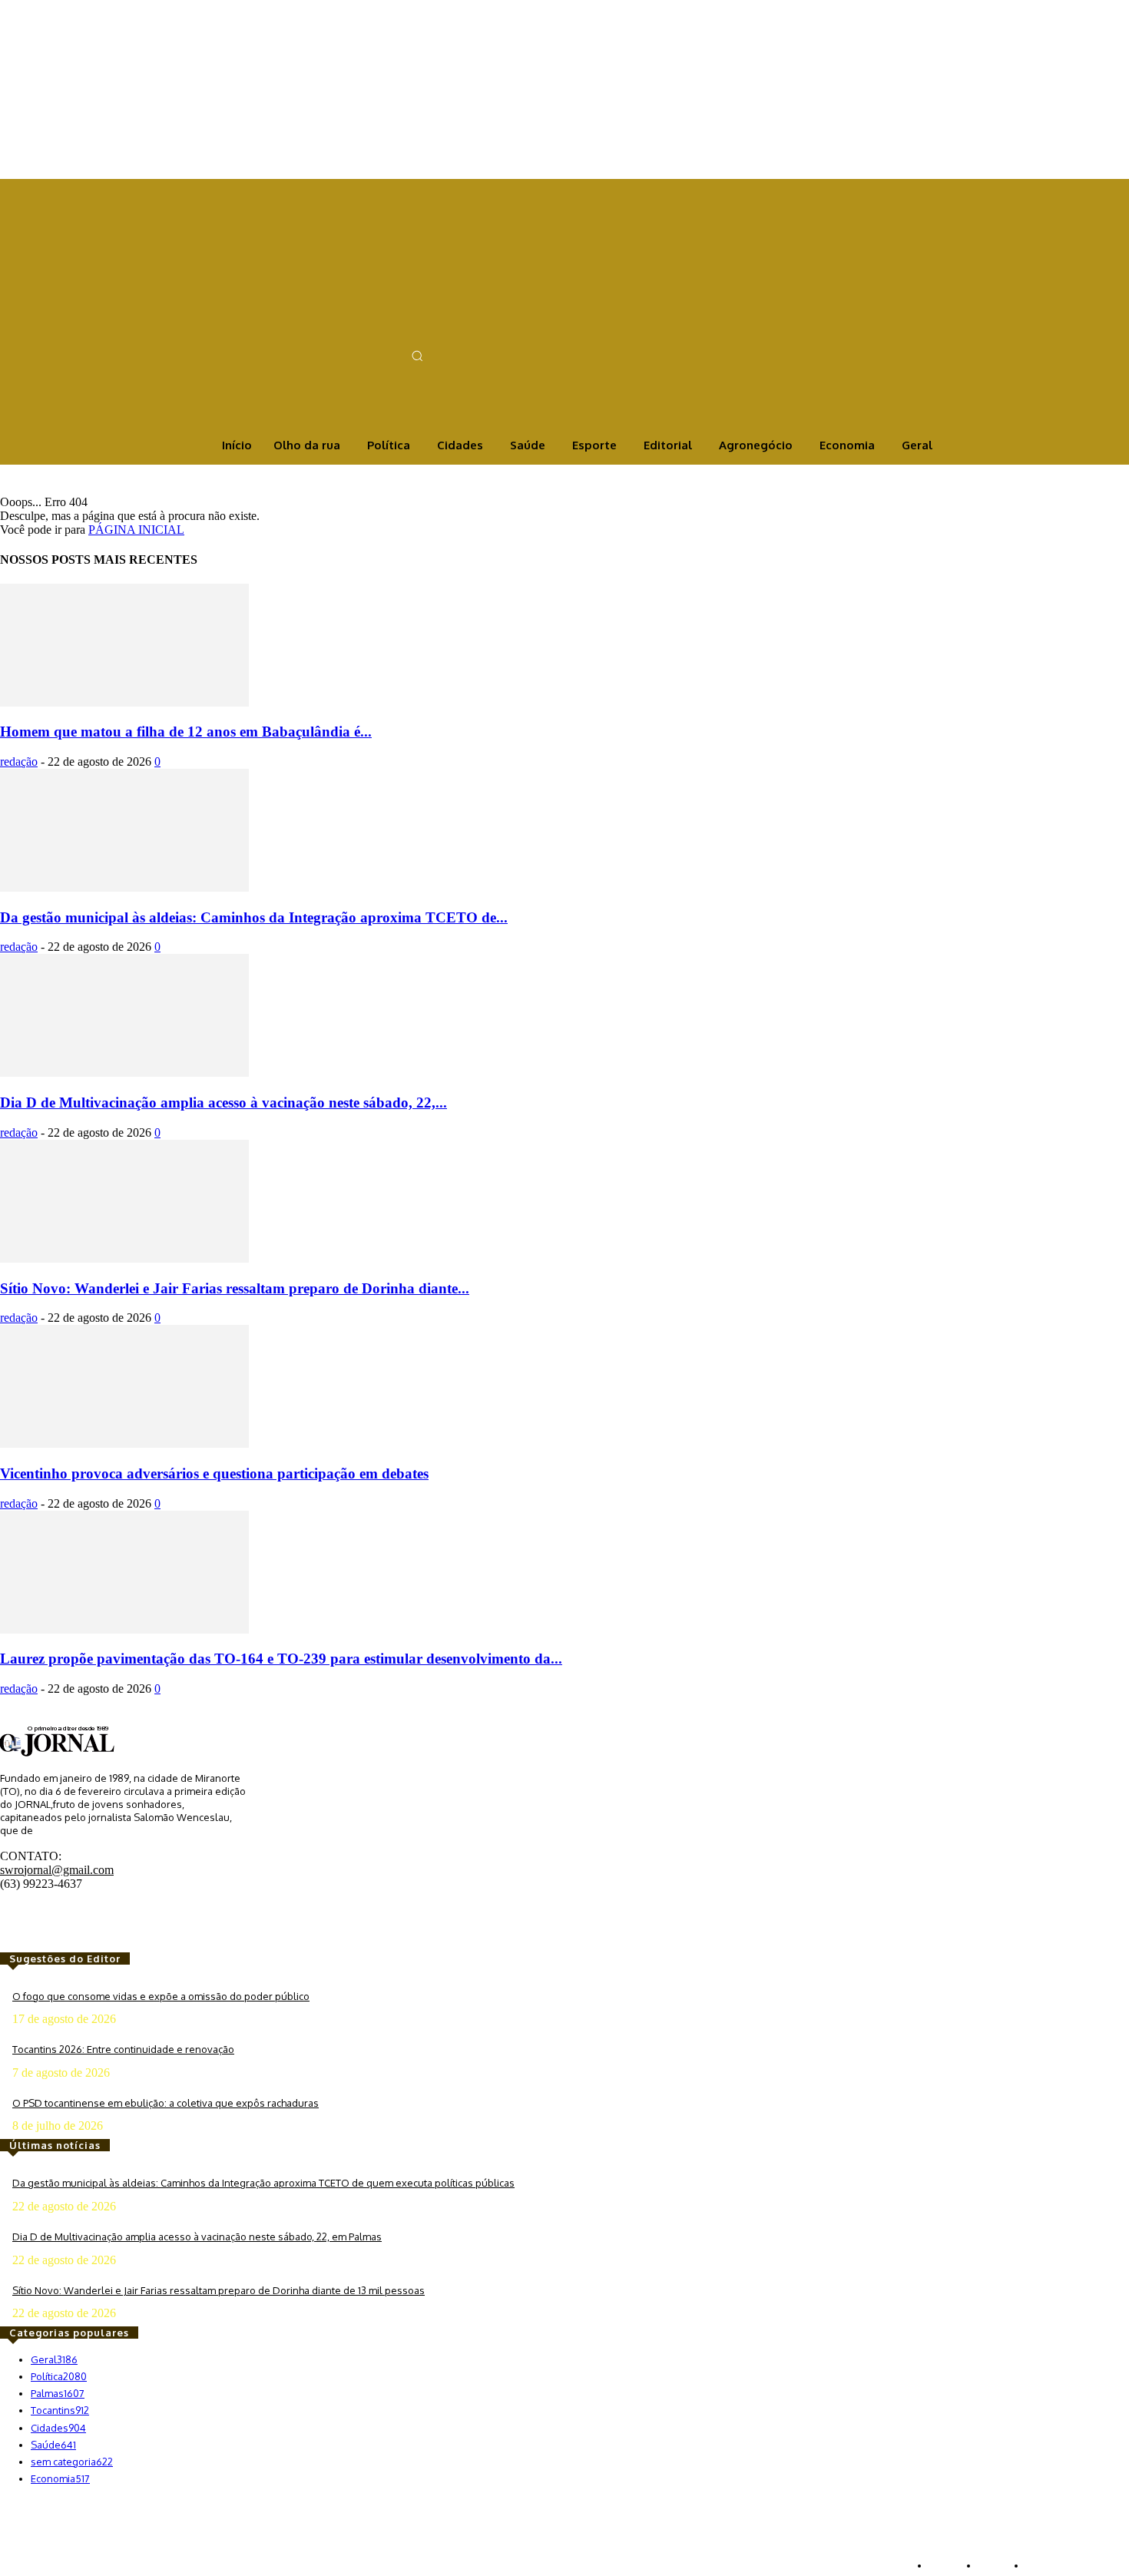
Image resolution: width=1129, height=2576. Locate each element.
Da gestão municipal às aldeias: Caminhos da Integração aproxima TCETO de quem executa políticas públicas (263, 2183)
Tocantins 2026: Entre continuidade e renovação (123, 2049)
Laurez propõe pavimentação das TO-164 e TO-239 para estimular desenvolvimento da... (281, 1659)
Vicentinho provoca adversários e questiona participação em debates (214, 1473)
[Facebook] (341, 330)
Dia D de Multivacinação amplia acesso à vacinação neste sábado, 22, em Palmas (197, 2237)
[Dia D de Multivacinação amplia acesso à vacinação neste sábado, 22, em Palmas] (124, 1073)
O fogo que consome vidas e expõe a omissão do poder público (161, 1996)
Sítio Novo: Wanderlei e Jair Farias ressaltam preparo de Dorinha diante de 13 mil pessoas (219, 2290)
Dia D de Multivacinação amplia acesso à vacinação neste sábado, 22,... (223, 1103)
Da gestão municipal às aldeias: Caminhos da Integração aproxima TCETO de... (254, 917)
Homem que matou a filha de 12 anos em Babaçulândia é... (186, 732)
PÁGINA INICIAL (136, 530)
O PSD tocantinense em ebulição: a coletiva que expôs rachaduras (166, 2103)
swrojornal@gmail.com (57, 1870)
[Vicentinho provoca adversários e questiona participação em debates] (124, 1444)
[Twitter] (384, 330)
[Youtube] (406, 330)
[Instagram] (363, 330)
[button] (417, 356)
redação (19, 762)
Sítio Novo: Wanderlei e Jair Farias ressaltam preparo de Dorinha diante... (235, 1288)
